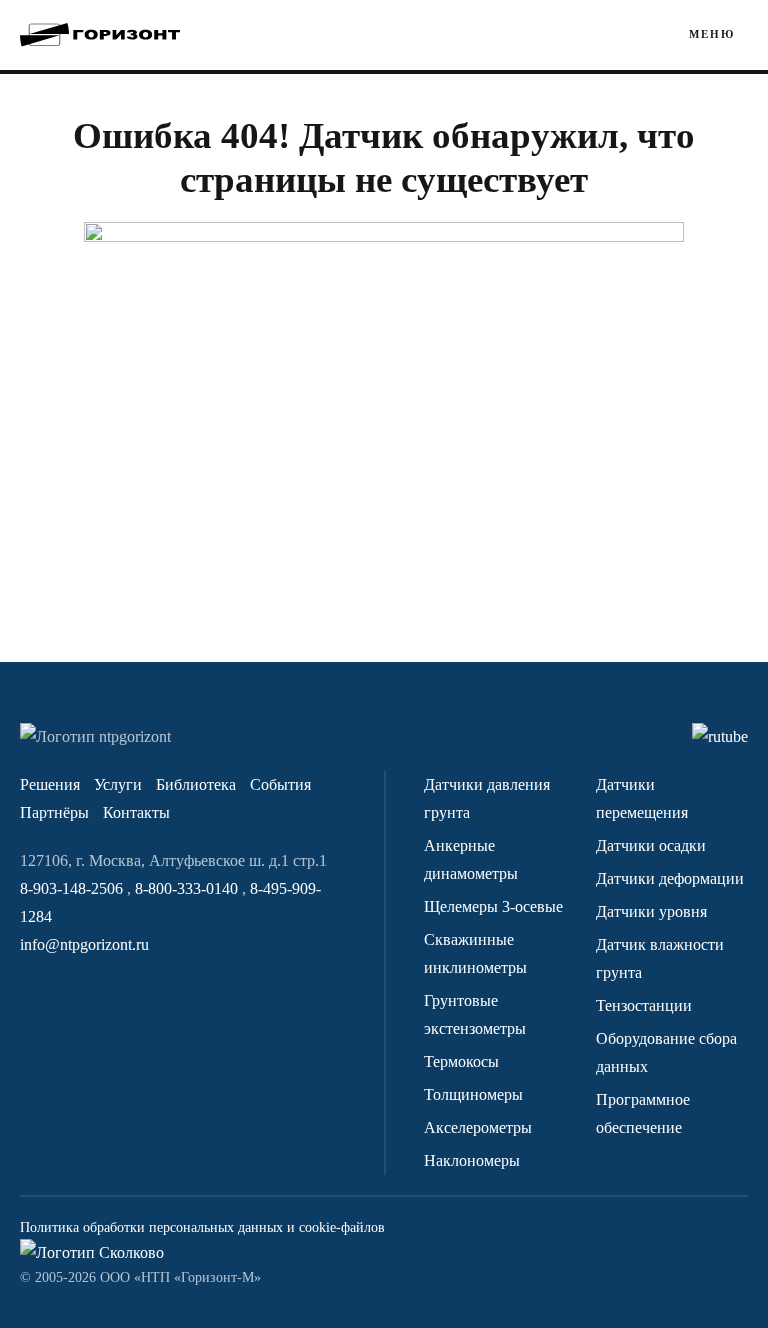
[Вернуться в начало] (100, 35)
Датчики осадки (651, 845)
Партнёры (54, 812)
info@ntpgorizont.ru (84, 944)
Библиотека (196, 784)
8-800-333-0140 (188, 888)
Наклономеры (472, 1160)
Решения (50, 784)
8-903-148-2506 (73, 888)
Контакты (136, 812)
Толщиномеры (473, 1094)
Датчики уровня (651, 911)
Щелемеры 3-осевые (493, 906)
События (280, 784)
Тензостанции (644, 1005)
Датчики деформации (670, 878)
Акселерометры (478, 1127)
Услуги (118, 784)
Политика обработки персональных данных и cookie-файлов (202, 1227)
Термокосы (461, 1061)
